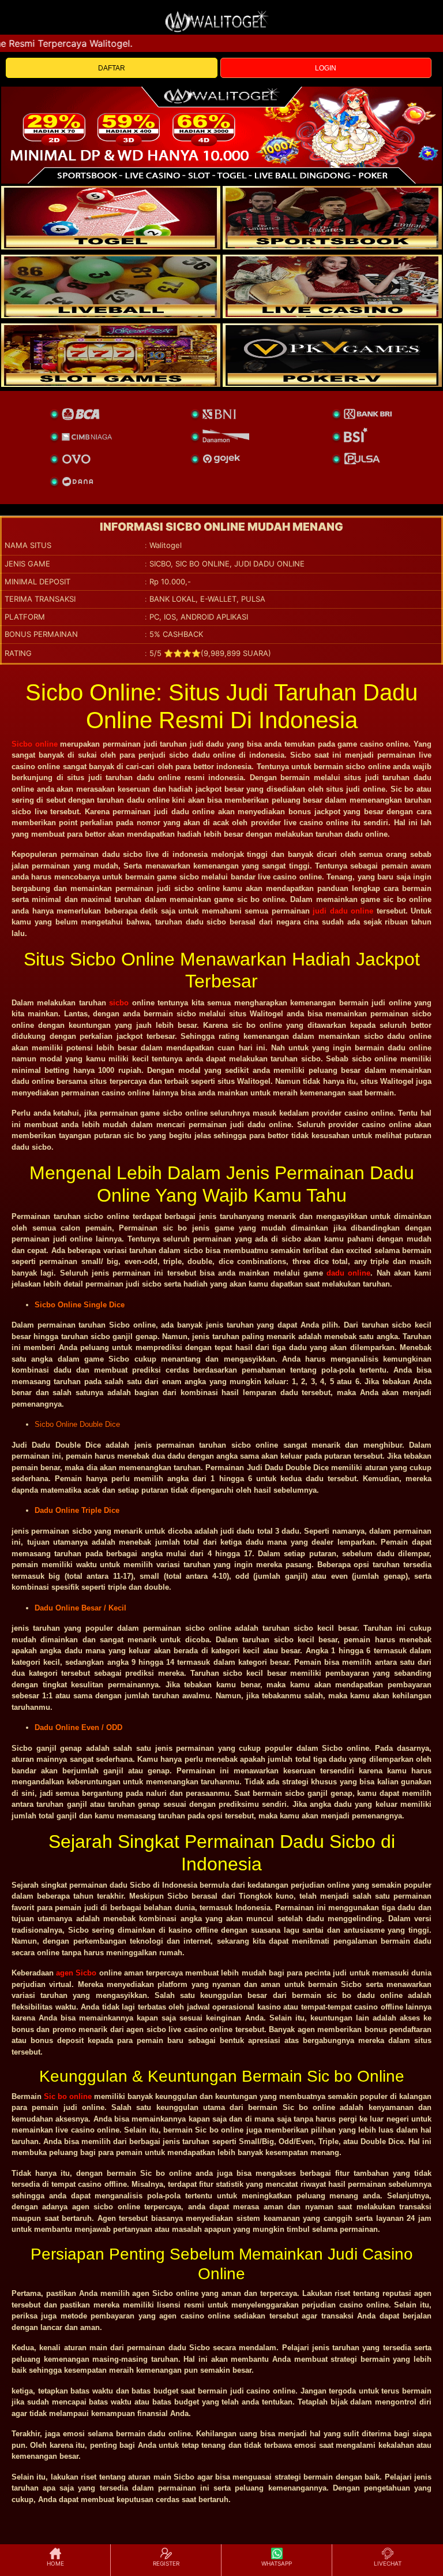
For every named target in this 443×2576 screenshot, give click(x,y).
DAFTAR (112, 68)
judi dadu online (343, 911)
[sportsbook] (111, 286)
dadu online (348, 1273)
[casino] (332, 286)
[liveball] (332, 355)
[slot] (332, 218)
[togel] (111, 218)
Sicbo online (35, 744)
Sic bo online (68, 2096)
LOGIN (326, 68)
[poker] (111, 355)
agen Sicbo (76, 1973)
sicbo (119, 1003)
